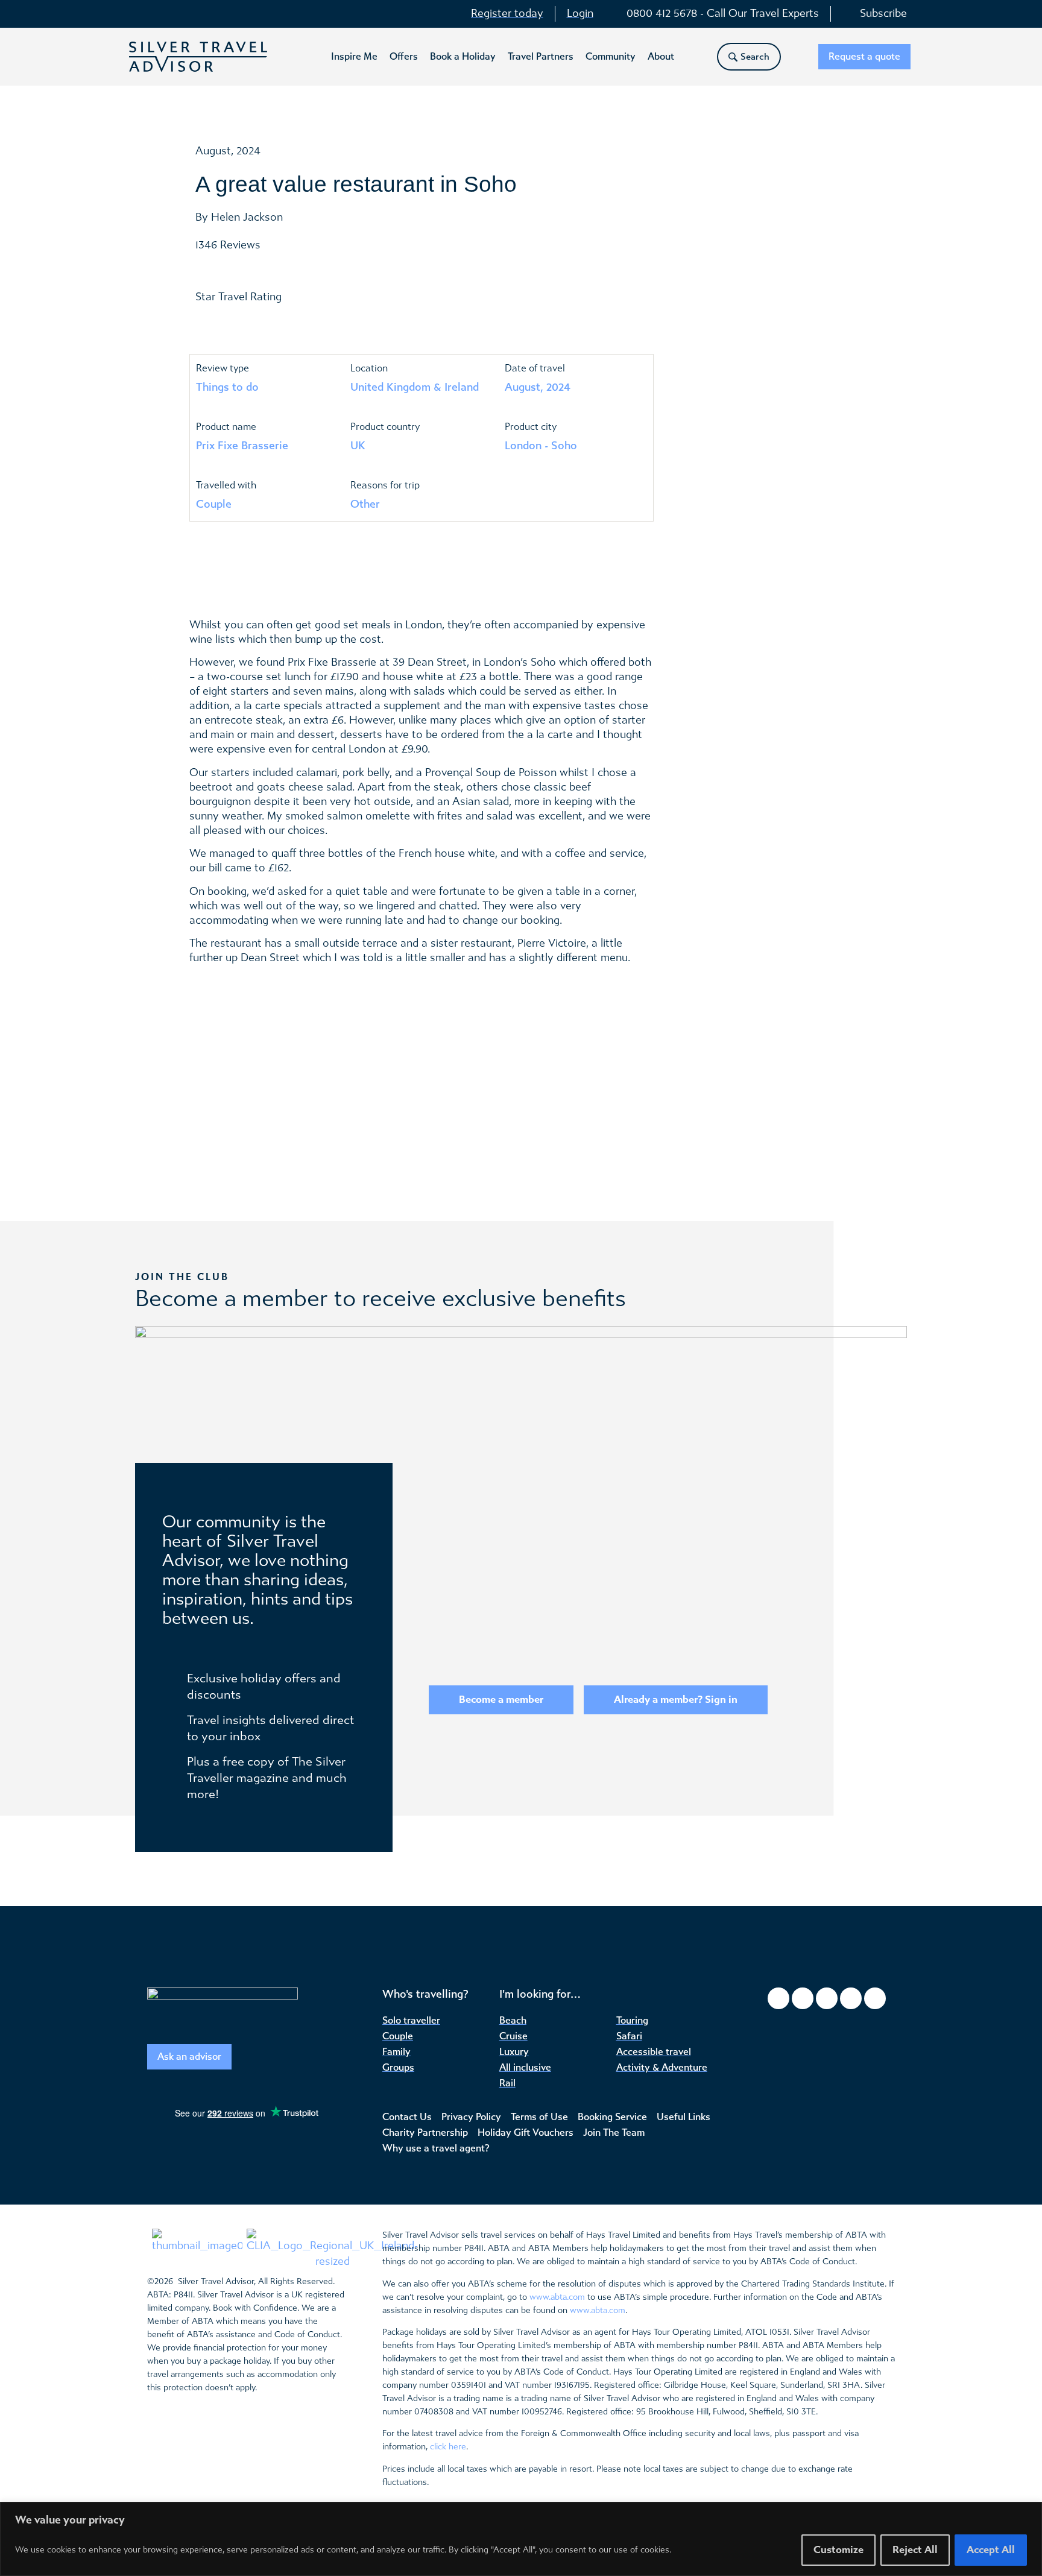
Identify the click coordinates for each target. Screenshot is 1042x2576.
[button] (354, 57)
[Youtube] (851, 1998)
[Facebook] (778, 1998)
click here (448, 2447)
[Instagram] (803, 1998)
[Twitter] (827, 1998)
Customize (838, 2550)
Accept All (991, 2550)
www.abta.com (557, 2297)
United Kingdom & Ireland (415, 387)
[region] (521, 2539)
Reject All (915, 2550)
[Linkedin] (875, 1998)
